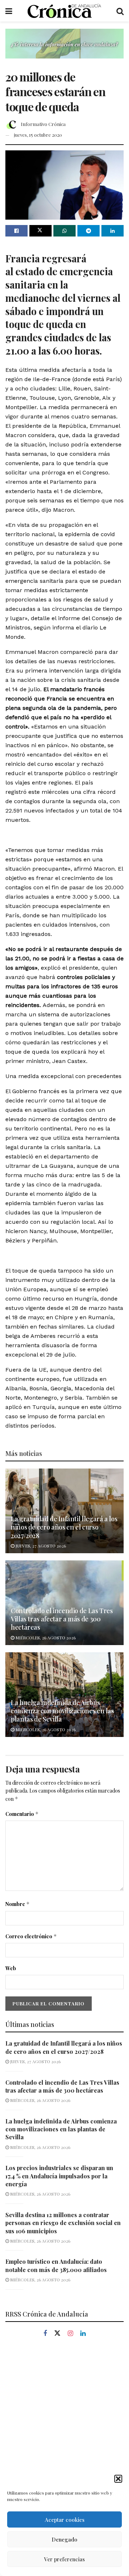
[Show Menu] (9, 11)
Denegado (64, 2539)
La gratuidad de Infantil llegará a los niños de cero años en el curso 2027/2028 (64, 1527)
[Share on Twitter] (40, 231)
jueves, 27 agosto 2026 (40, 1546)
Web (11, 1968)
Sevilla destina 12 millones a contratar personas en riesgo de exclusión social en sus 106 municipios (63, 2223)
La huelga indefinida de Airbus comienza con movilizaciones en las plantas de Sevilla (62, 1711)
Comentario (22, 1814)
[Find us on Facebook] (45, 2334)
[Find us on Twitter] (57, 2333)
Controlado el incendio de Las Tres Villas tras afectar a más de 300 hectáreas (62, 1619)
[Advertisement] (64, 2418)
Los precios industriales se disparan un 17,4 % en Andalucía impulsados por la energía (59, 2176)
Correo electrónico (31, 1936)
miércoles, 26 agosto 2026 (45, 1638)
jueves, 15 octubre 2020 (38, 135)
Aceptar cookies (65, 2520)
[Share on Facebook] (16, 231)
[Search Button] (120, 11)
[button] (118, 2479)
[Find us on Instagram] (70, 2334)
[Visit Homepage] (64, 11)
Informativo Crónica (43, 124)
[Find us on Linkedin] (83, 2334)
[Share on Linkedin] (113, 231)
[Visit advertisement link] (64, 49)
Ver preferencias (64, 2559)
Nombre (18, 1904)
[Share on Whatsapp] (64, 231)
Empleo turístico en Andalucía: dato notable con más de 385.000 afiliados (56, 2265)
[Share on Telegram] (89, 231)
